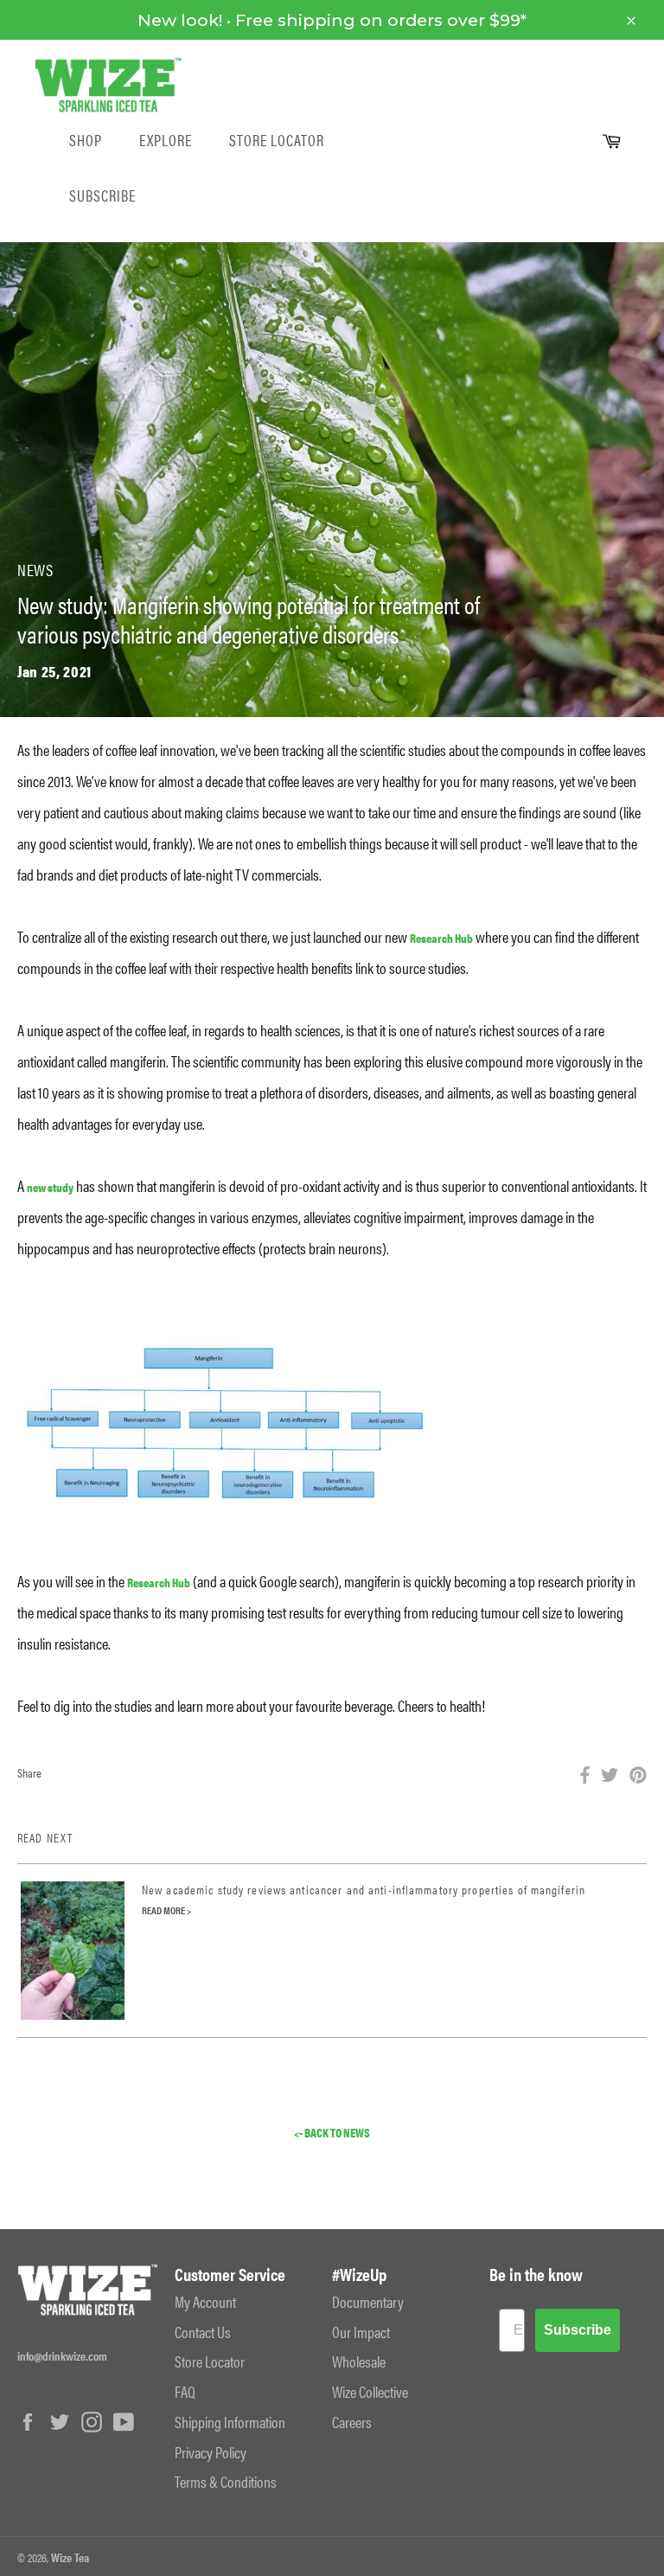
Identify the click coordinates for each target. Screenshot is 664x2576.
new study (50, 1187)
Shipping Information (230, 2422)
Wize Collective (370, 2391)
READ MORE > (166, 1910)
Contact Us (203, 2332)
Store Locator (277, 140)
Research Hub (441, 938)
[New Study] (225, 1421)
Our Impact (361, 2332)
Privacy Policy (211, 2452)
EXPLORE (166, 140)
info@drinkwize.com (62, 2355)
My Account (205, 2301)
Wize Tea (70, 2557)
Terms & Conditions (226, 2481)
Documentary (368, 2301)
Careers (352, 2422)
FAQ (185, 2391)
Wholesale (359, 2361)
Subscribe (102, 195)
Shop (86, 140)
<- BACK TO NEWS (332, 2133)
